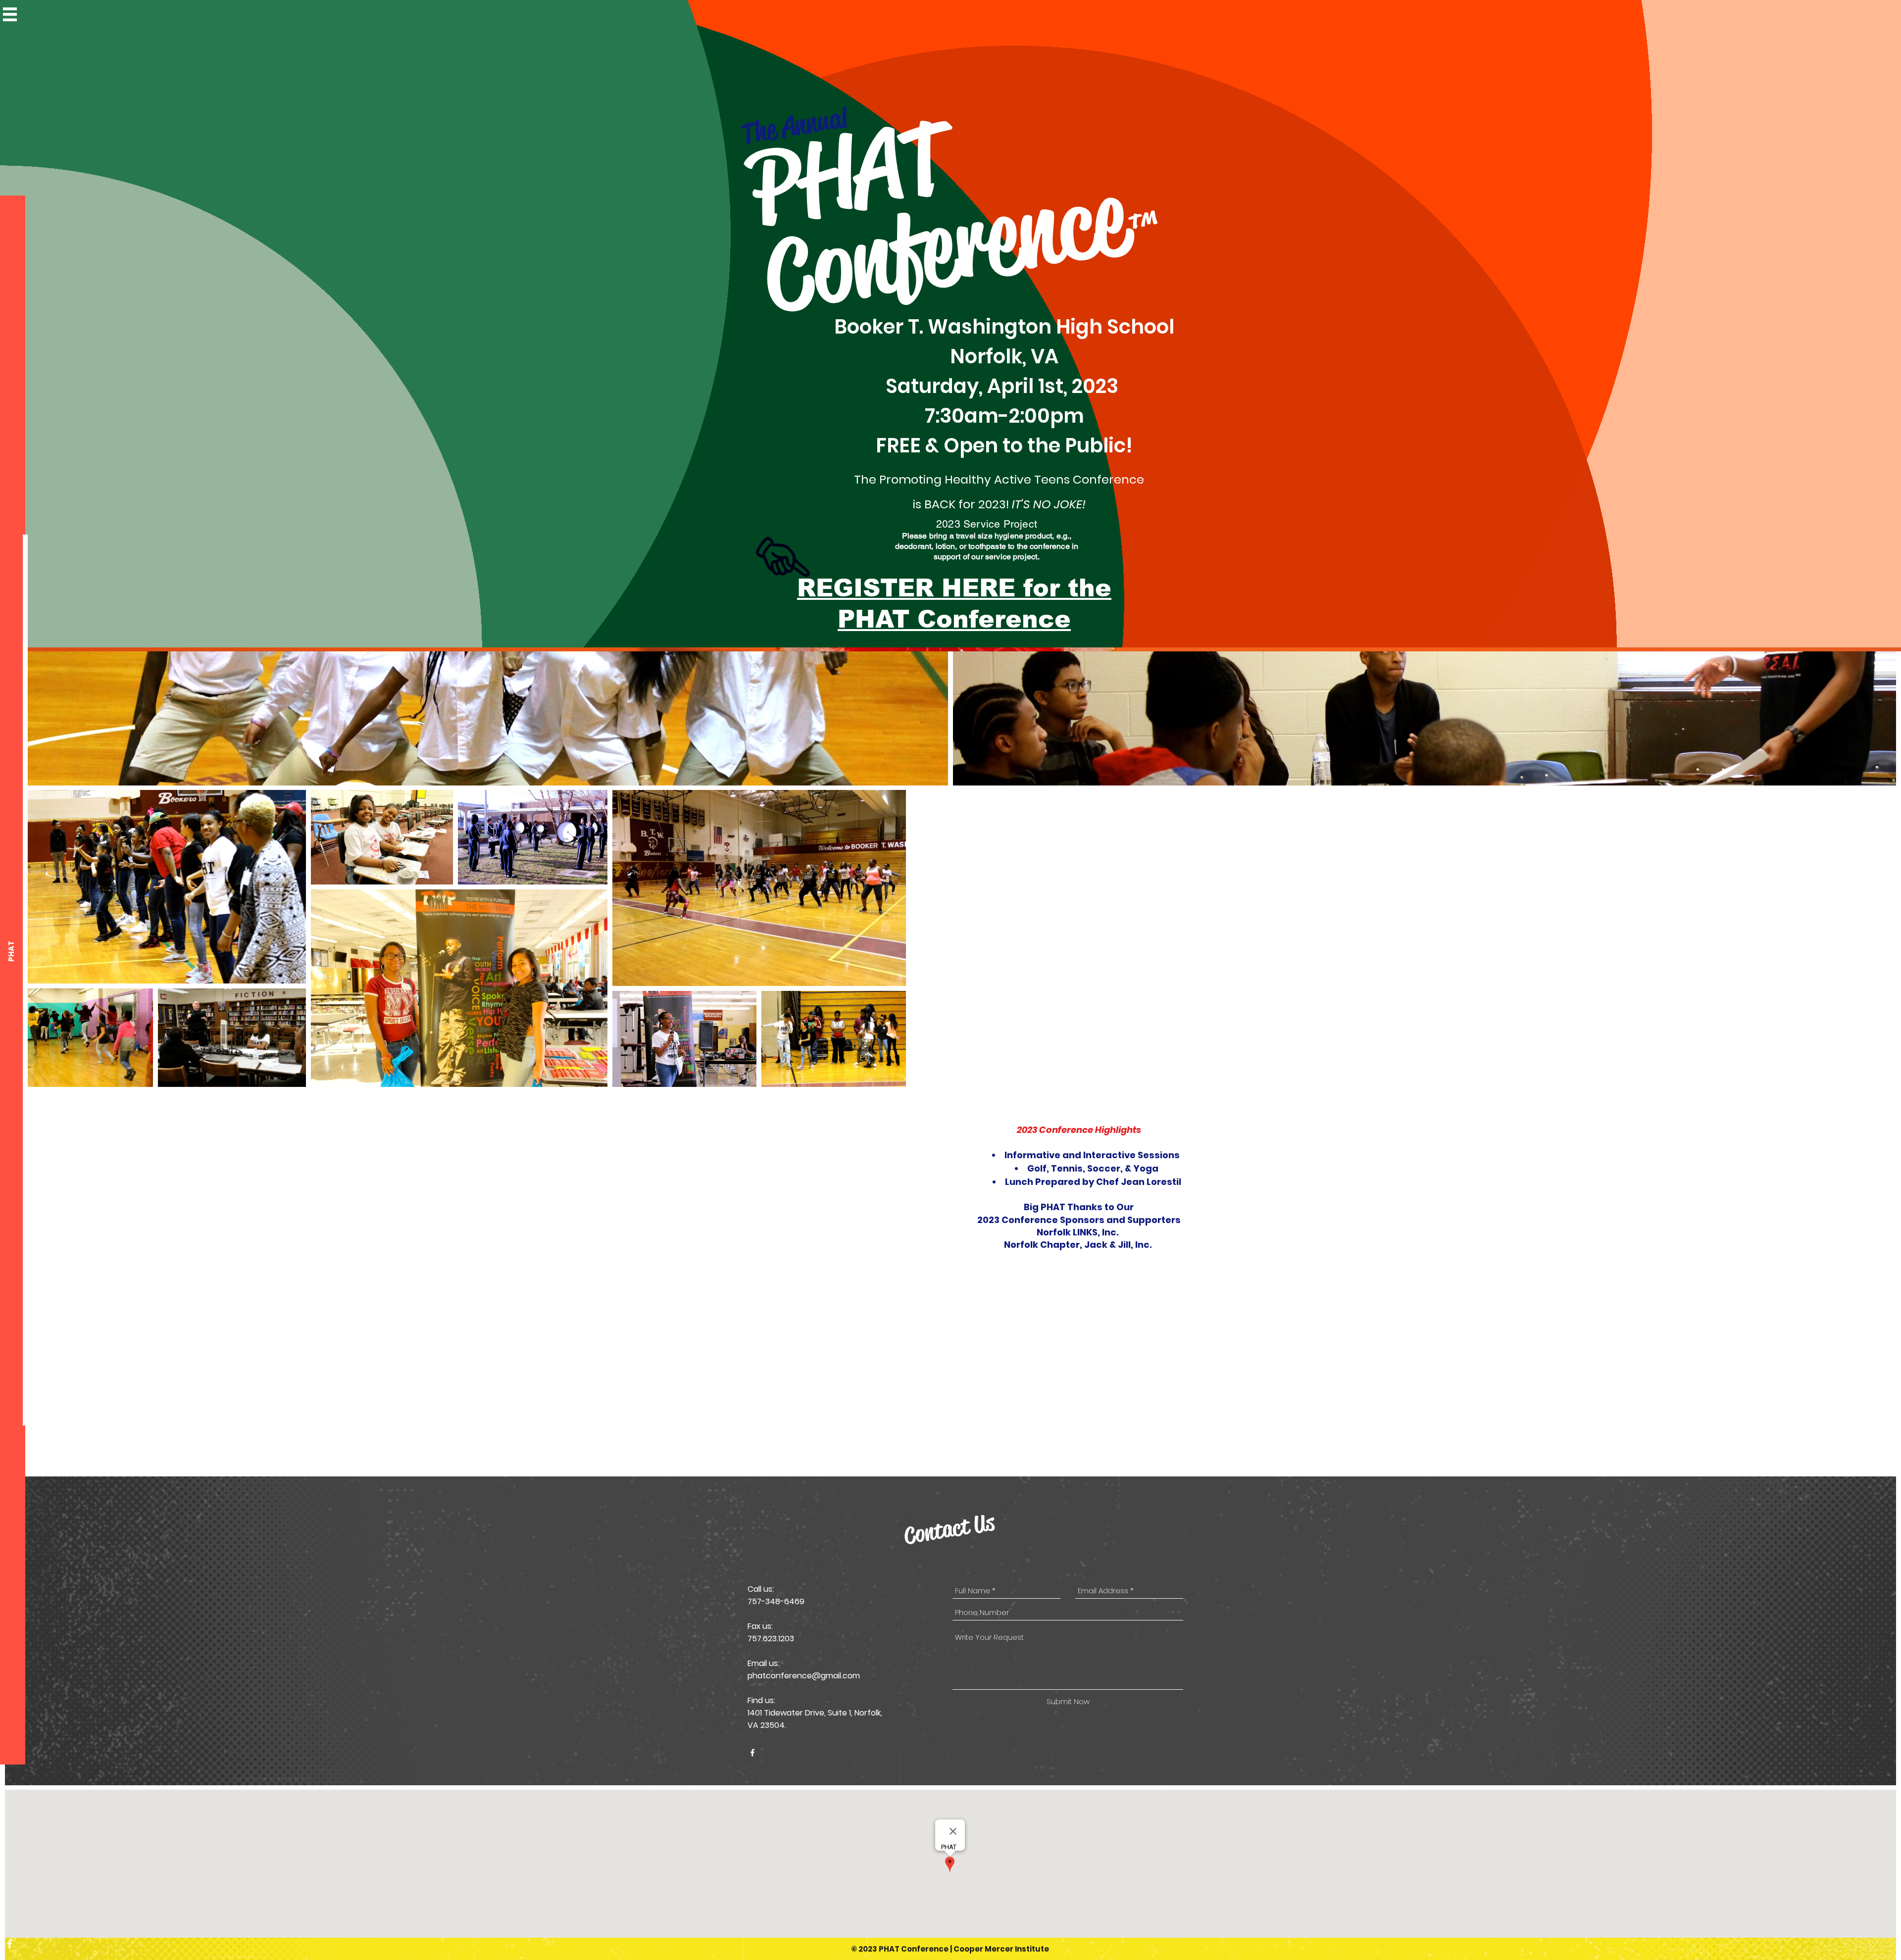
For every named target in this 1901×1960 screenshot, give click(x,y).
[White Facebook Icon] (10, 1944)
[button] (10, 14)
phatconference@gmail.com (804, 1676)
